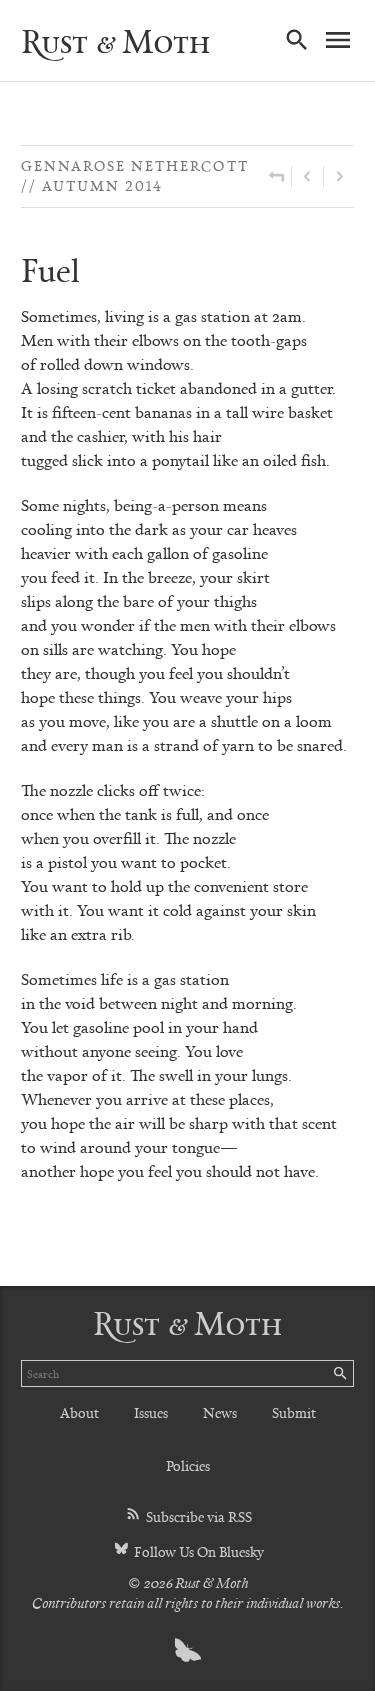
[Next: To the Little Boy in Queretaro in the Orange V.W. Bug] (339, 176)
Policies (188, 1465)
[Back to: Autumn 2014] (276, 176)
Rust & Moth (115, 41)
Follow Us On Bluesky (197, 1551)
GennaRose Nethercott (135, 165)
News (220, 1412)
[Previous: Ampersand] (307, 176)
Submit (294, 1412)
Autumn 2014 (102, 185)
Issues (151, 1412)
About (79, 1412)
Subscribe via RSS (197, 1516)
